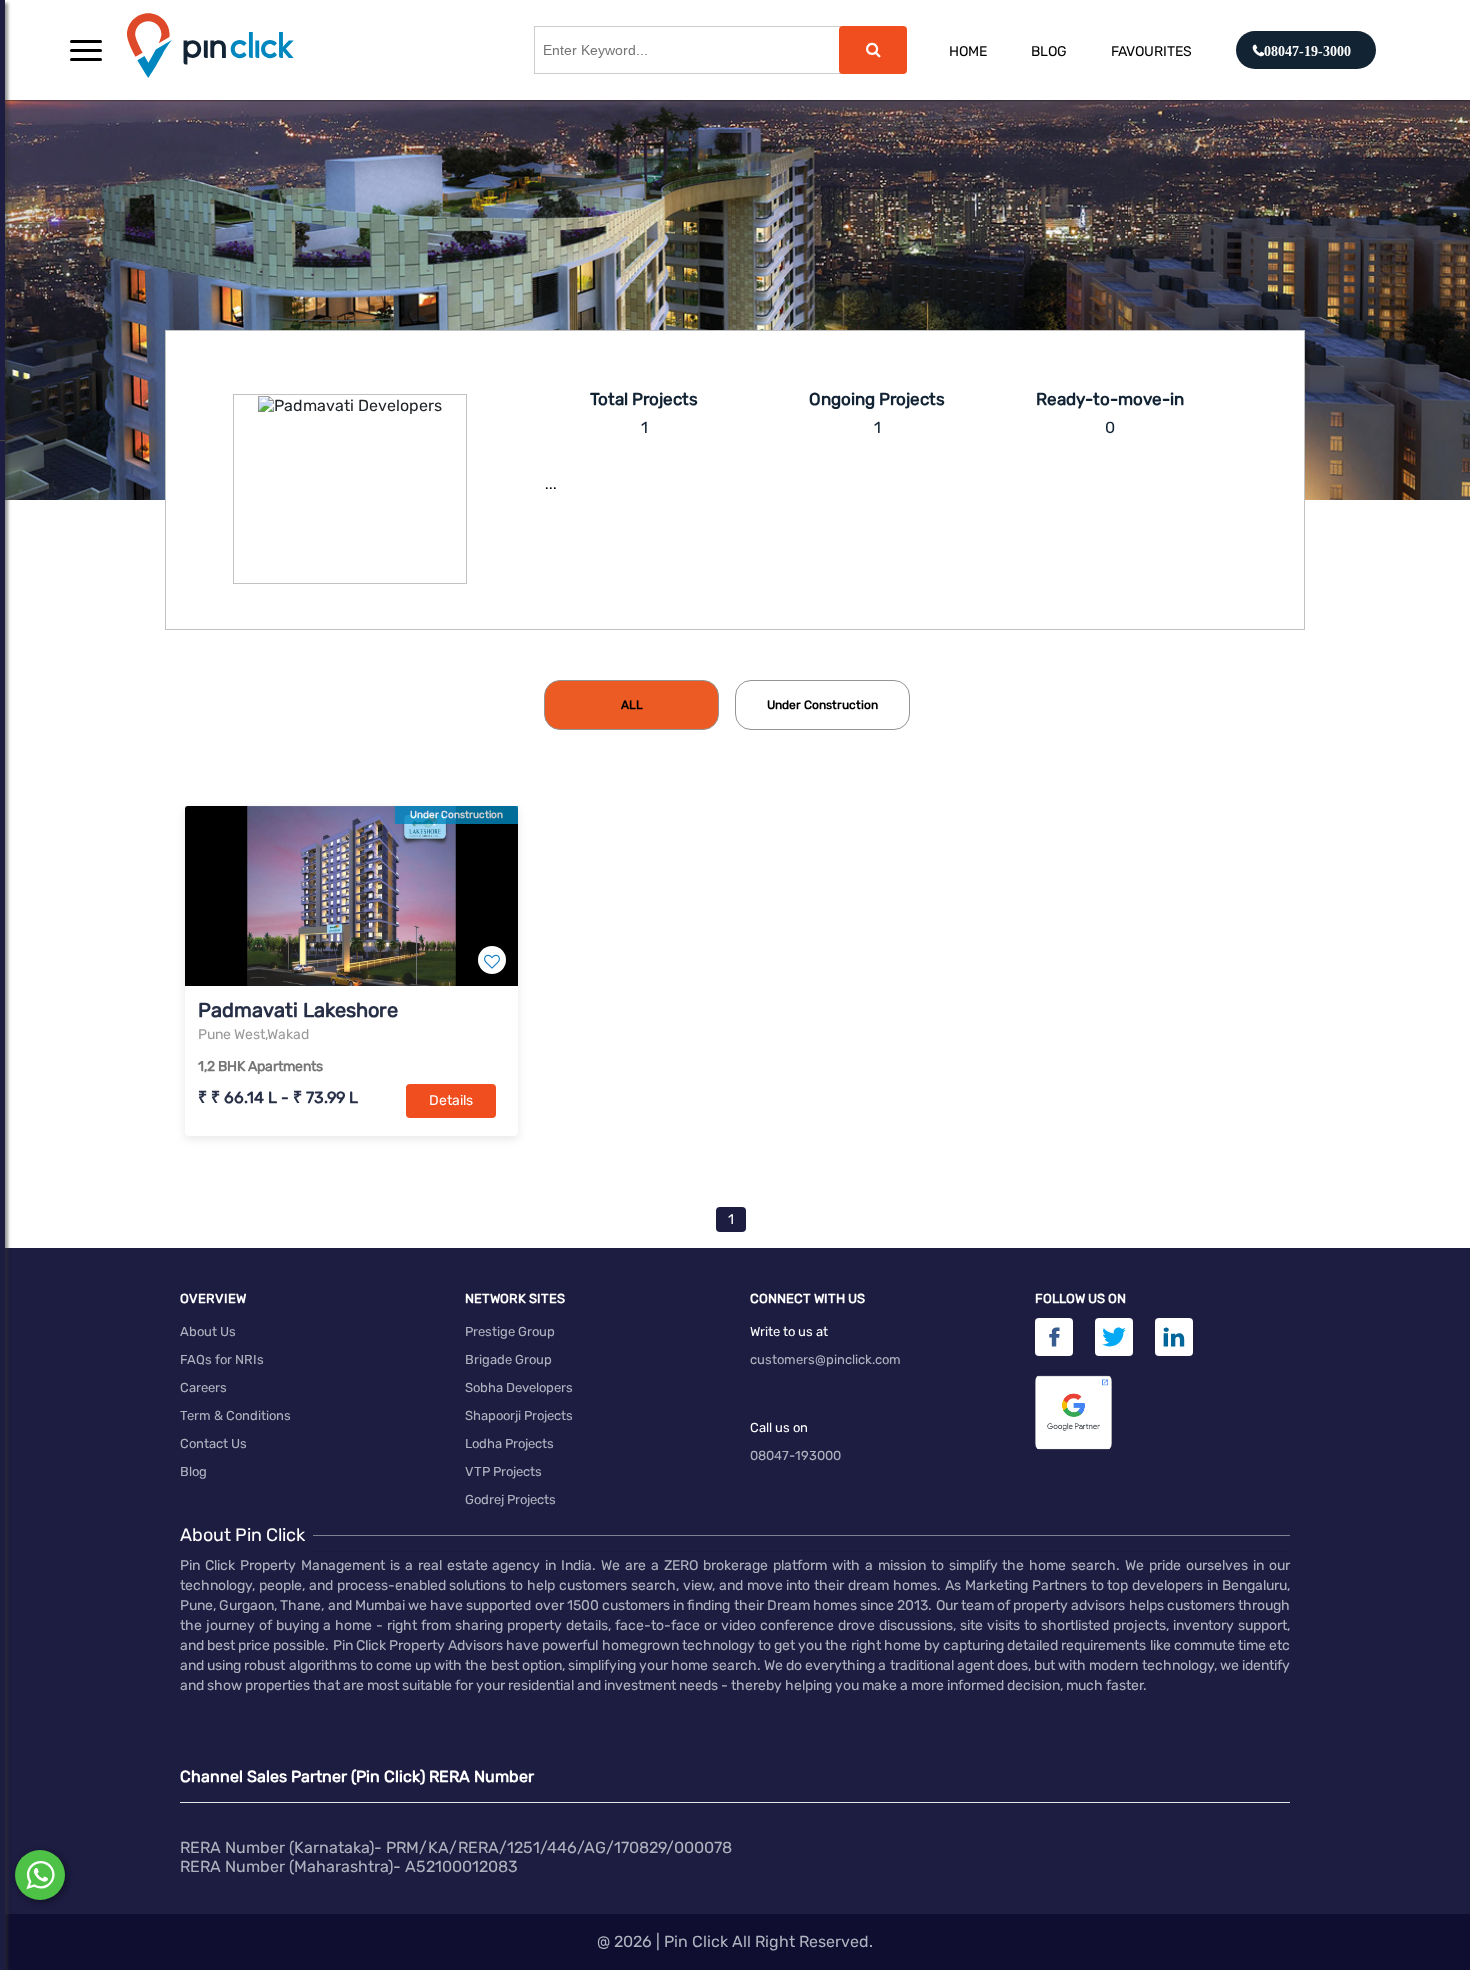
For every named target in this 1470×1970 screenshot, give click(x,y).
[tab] (631, 705)
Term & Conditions (235, 1415)
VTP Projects (503, 1471)
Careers (203, 1387)
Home (968, 51)
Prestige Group (510, 1331)
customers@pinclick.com (825, 1359)
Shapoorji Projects (519, 1415)
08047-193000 (795, 1455)
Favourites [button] (1151, 51)
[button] (86, 50)
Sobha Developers (519, 1387)
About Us (208, 1331)
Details (451, 1100)
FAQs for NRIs (222, 1359)
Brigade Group (508, 1359)
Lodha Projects (509, 1443)
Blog (1049, 51)
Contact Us (213, 1443)
